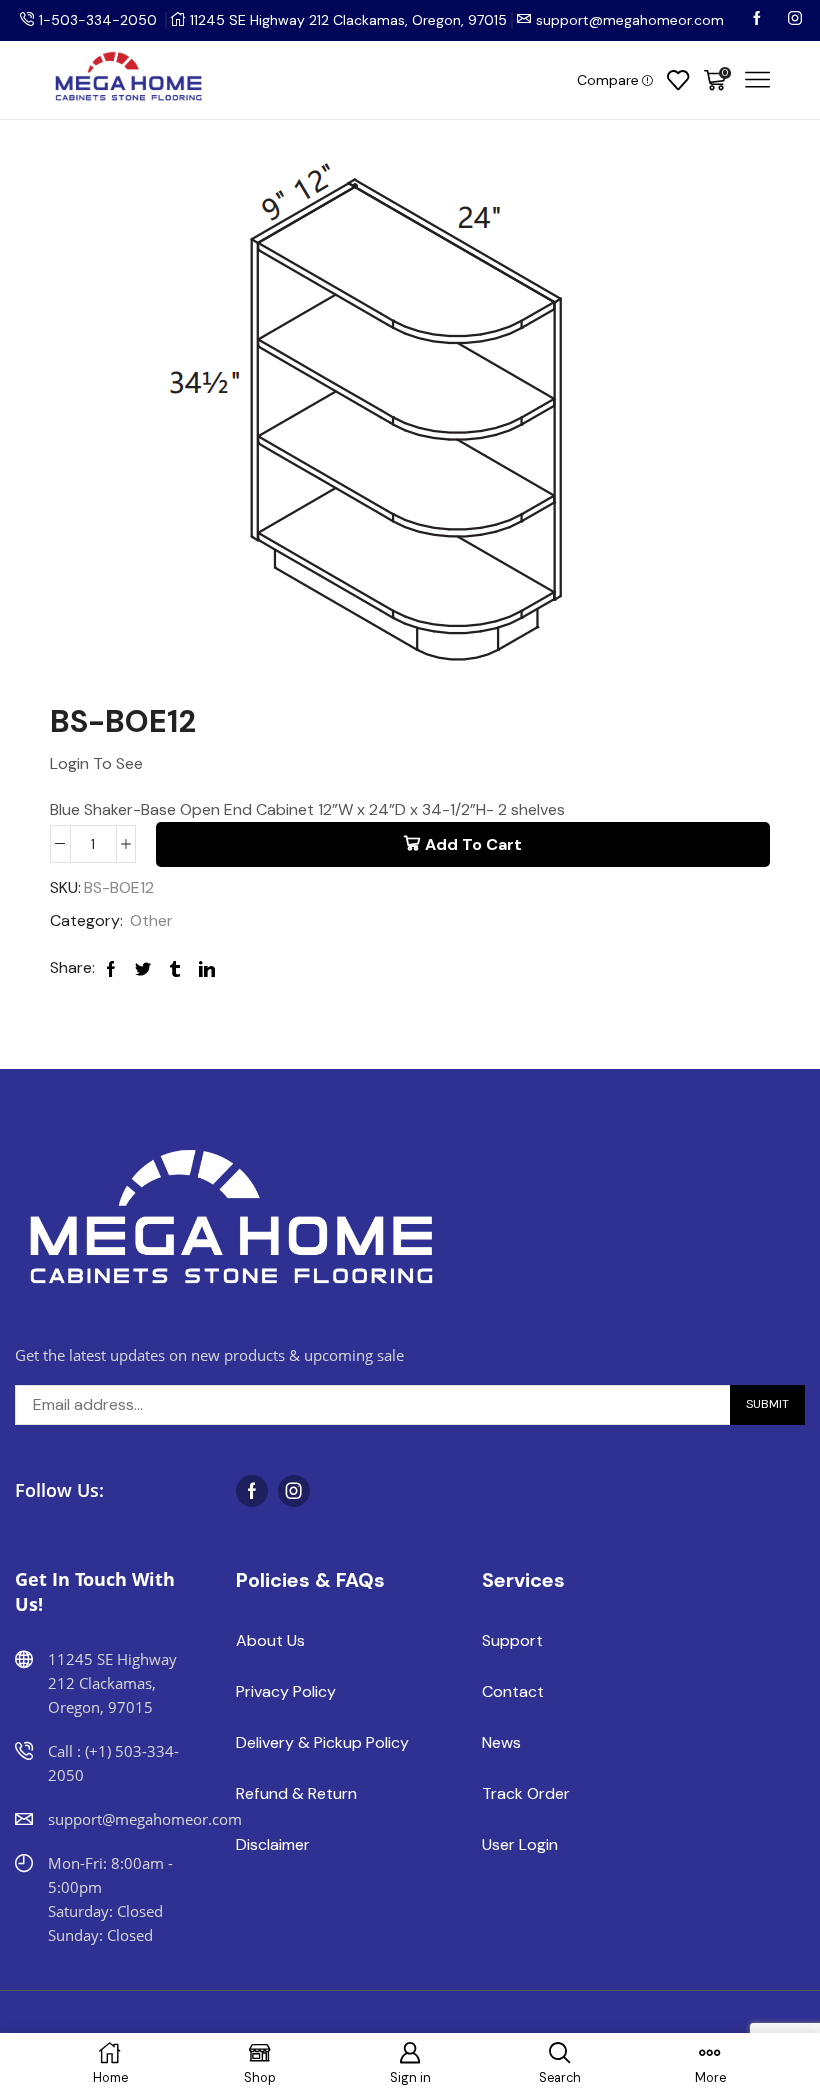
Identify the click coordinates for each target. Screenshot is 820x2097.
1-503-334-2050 (98, 20)
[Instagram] (795, 20)
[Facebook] (759, 20)
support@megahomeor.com (630, 20)
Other (151, 920)
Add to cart (473, 844)
